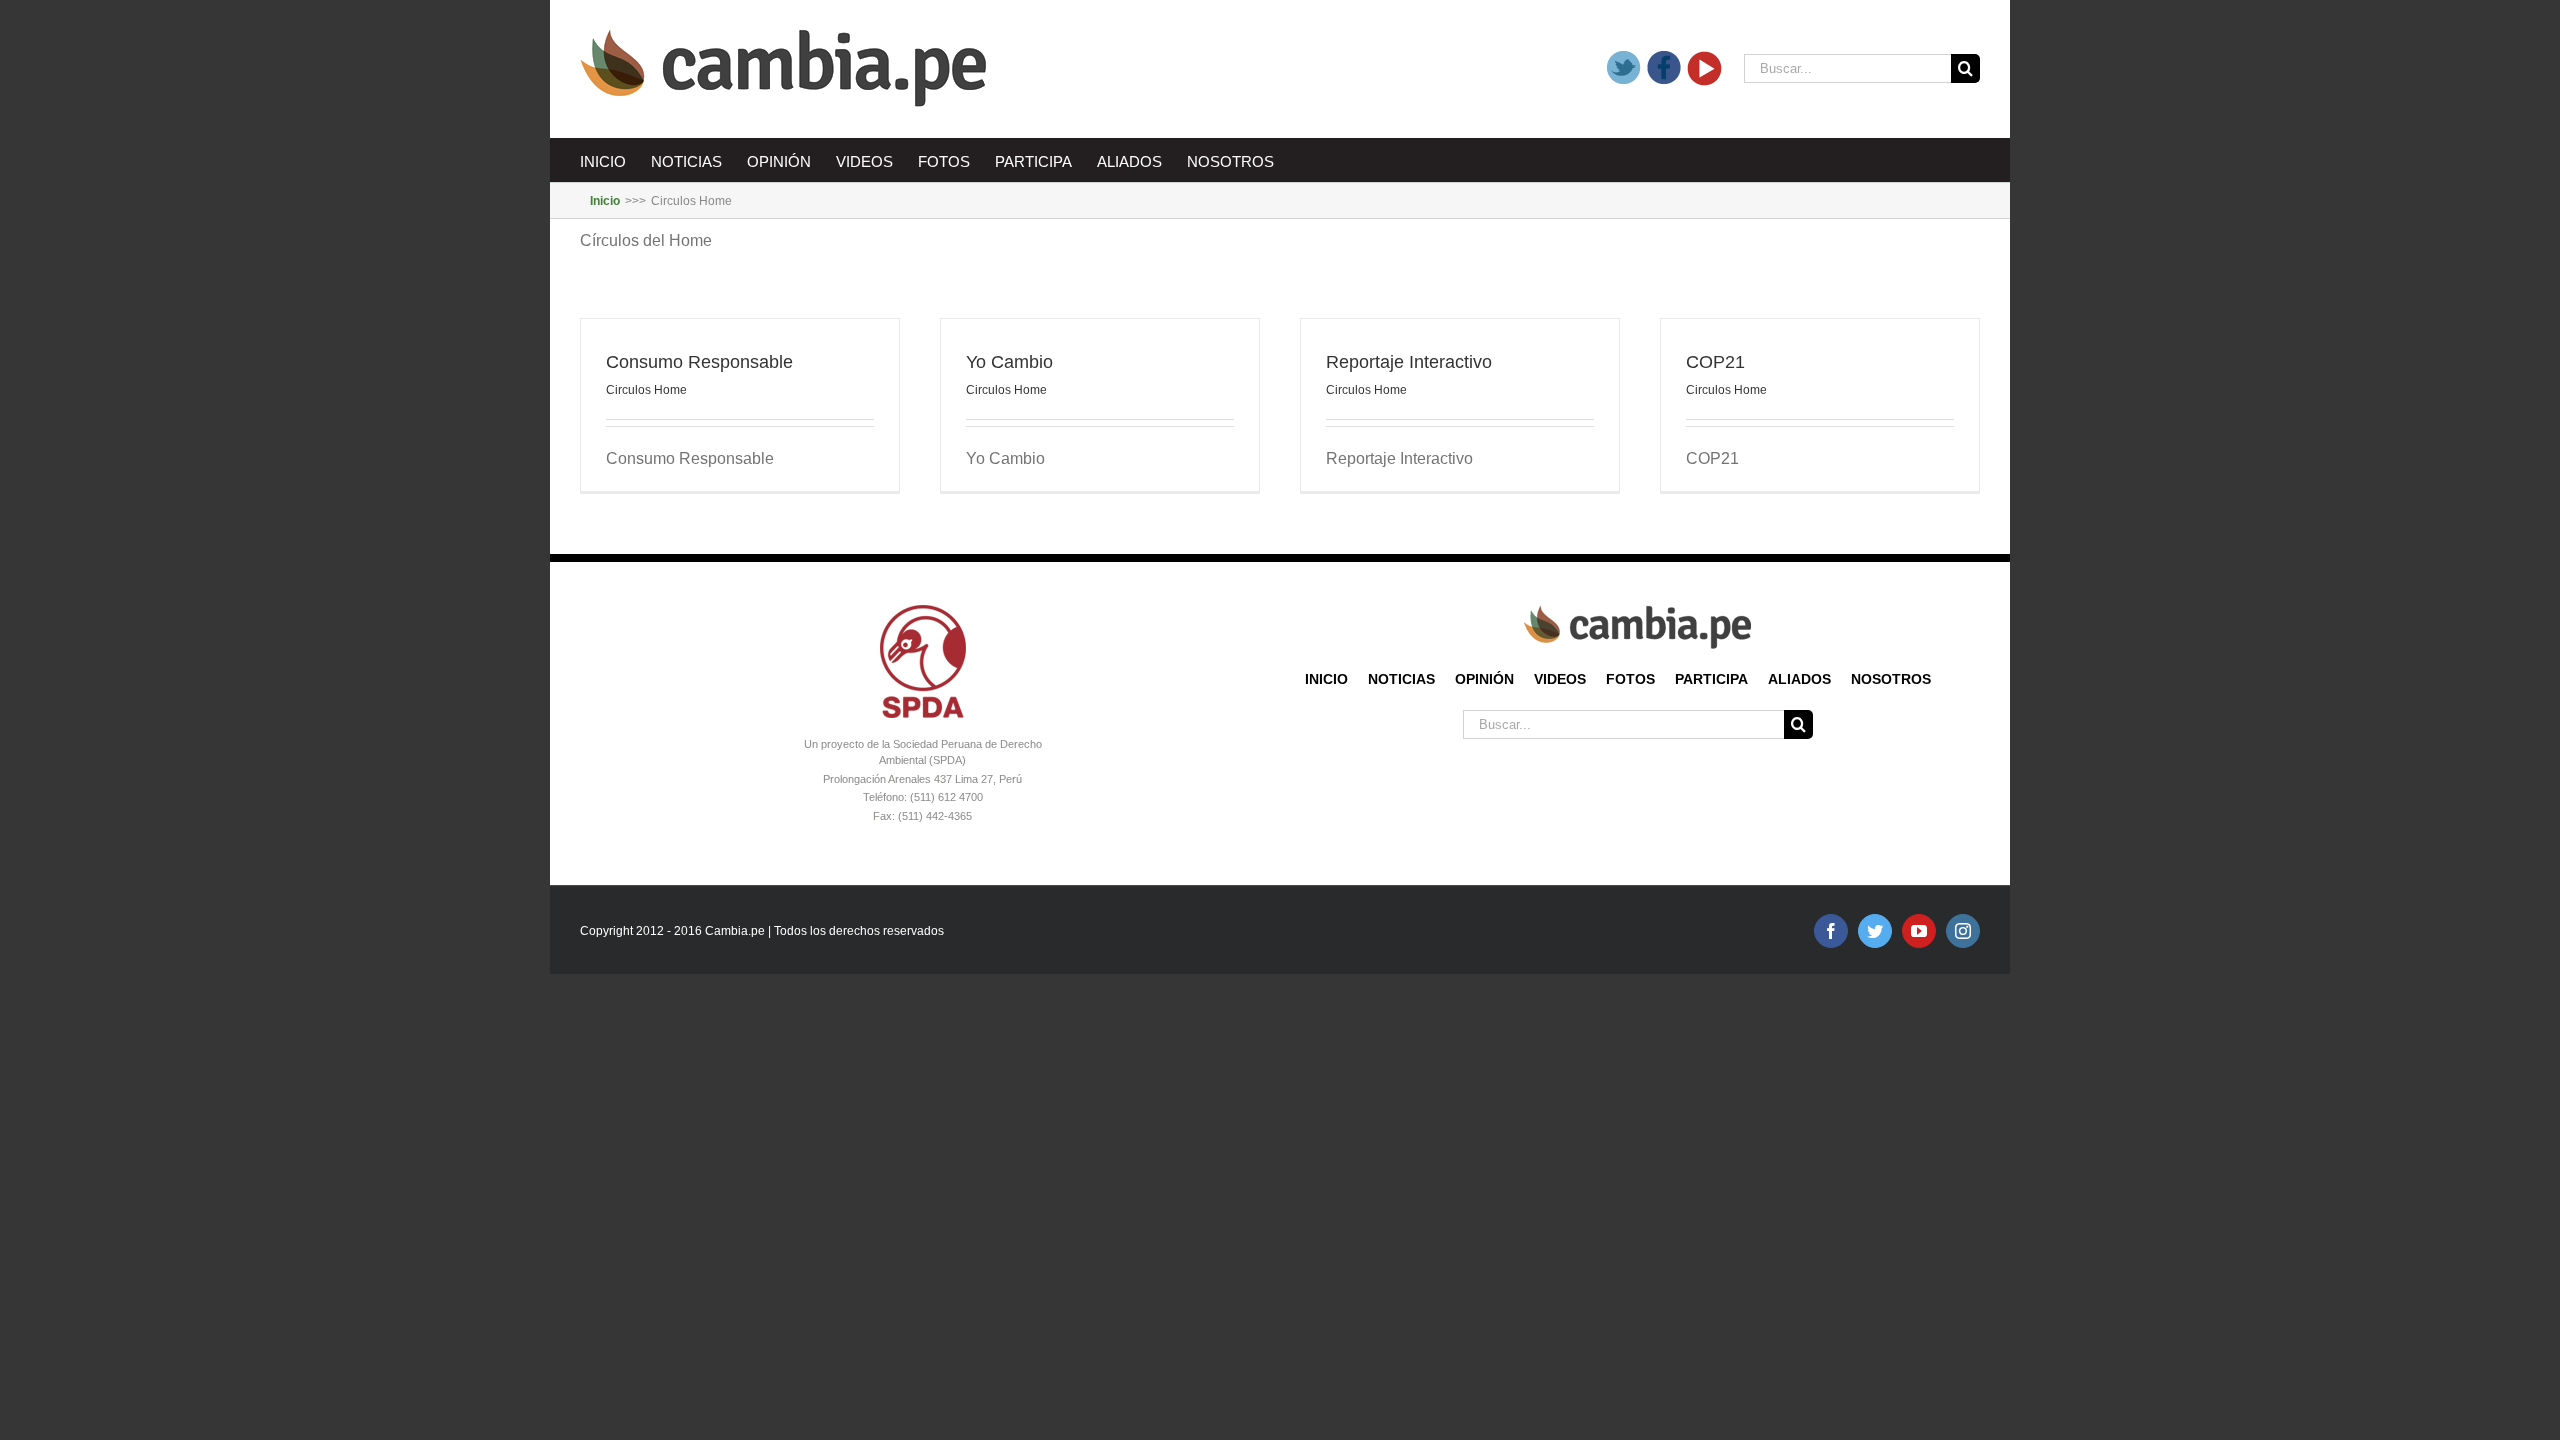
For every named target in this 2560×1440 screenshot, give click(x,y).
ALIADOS (1799, 679)
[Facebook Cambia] (1664, 68)
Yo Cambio (1009, 362)
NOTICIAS (1401, 679)
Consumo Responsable (699, 362)
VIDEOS (1560, 679)
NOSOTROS (1891, 679)
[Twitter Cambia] (1624, 68)
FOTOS (1630, 679)
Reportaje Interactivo (1409, 362)
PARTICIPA (1711, 679)
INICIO (1326, 679)
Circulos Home (646, 390)
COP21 (1715, 362)
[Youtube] (1705, 69)
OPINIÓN (1484, 679)
